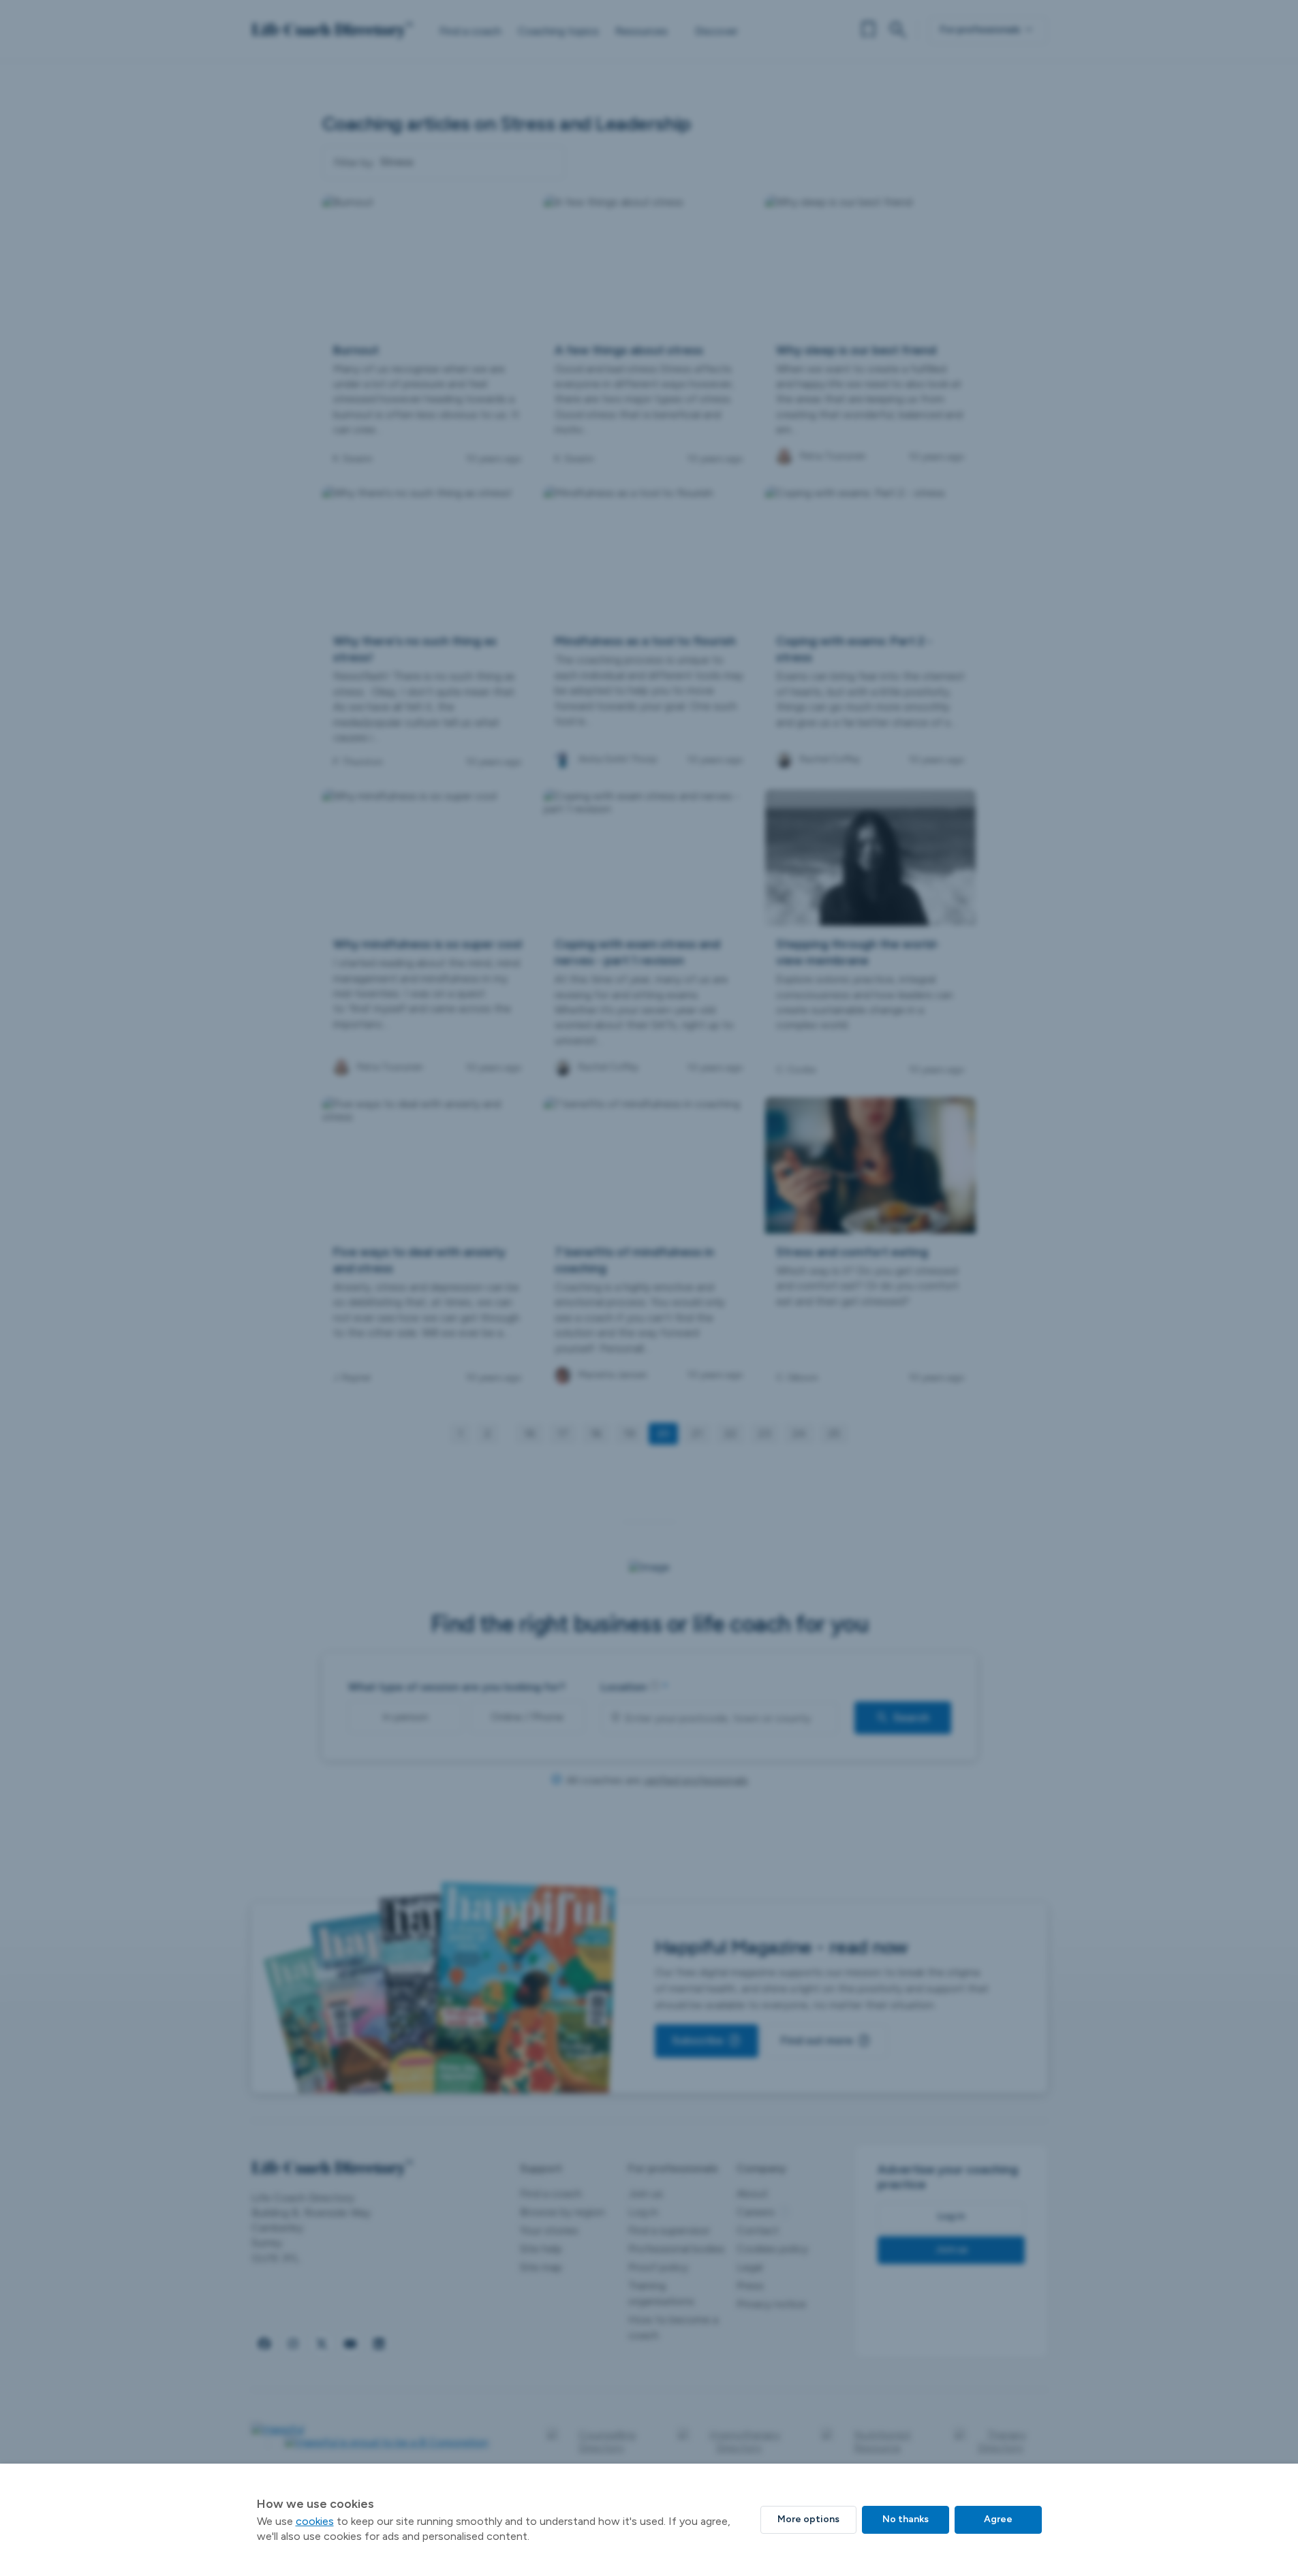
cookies (315, 2521)
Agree (998, 2519)
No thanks (906, 2519)
